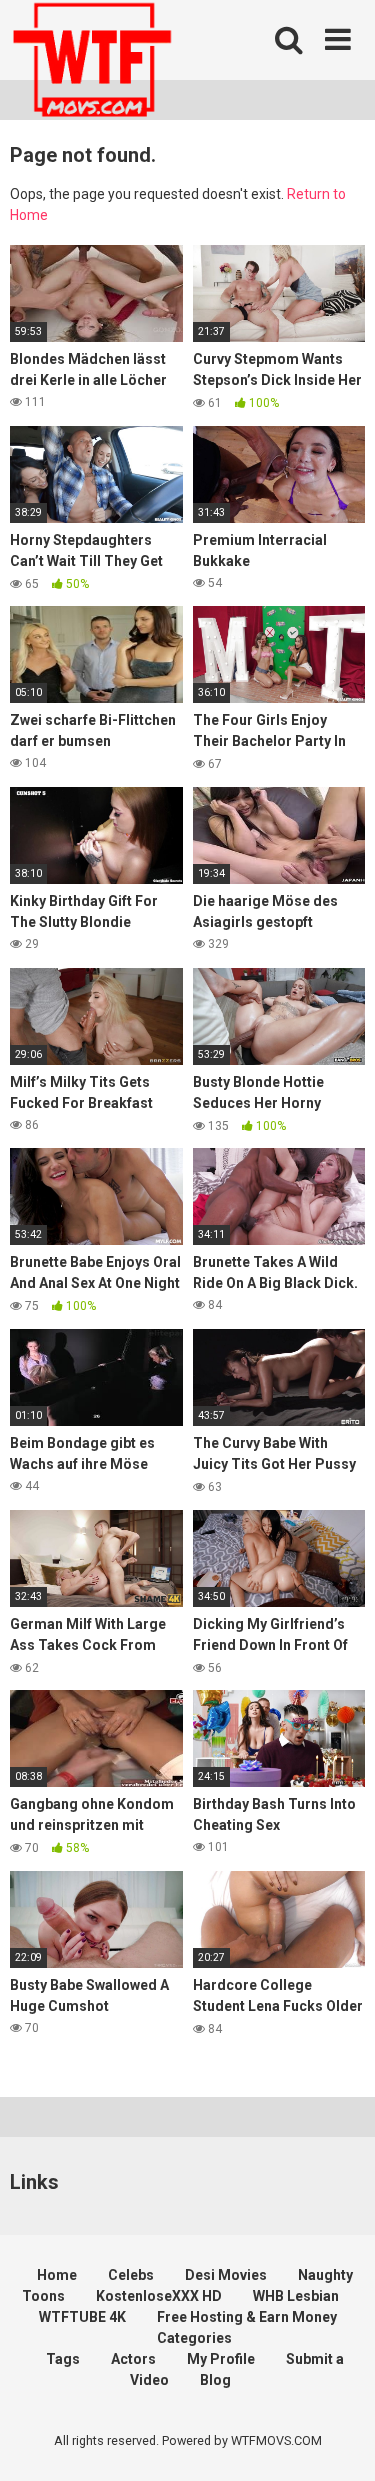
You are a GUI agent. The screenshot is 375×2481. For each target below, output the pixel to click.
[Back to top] (338, 2440)
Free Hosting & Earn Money (247, 2317)
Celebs (131, 2275)
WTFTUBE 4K (82, 2317)
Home (57, 2275)
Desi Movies (226, 2275)
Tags (63, 2359)
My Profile (221, 2359)
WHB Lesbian (296, 2296)
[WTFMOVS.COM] (92, 63)
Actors (133, 2359)
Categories (194, 2338)
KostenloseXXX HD (159, 2296)
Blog (215, 2380)
